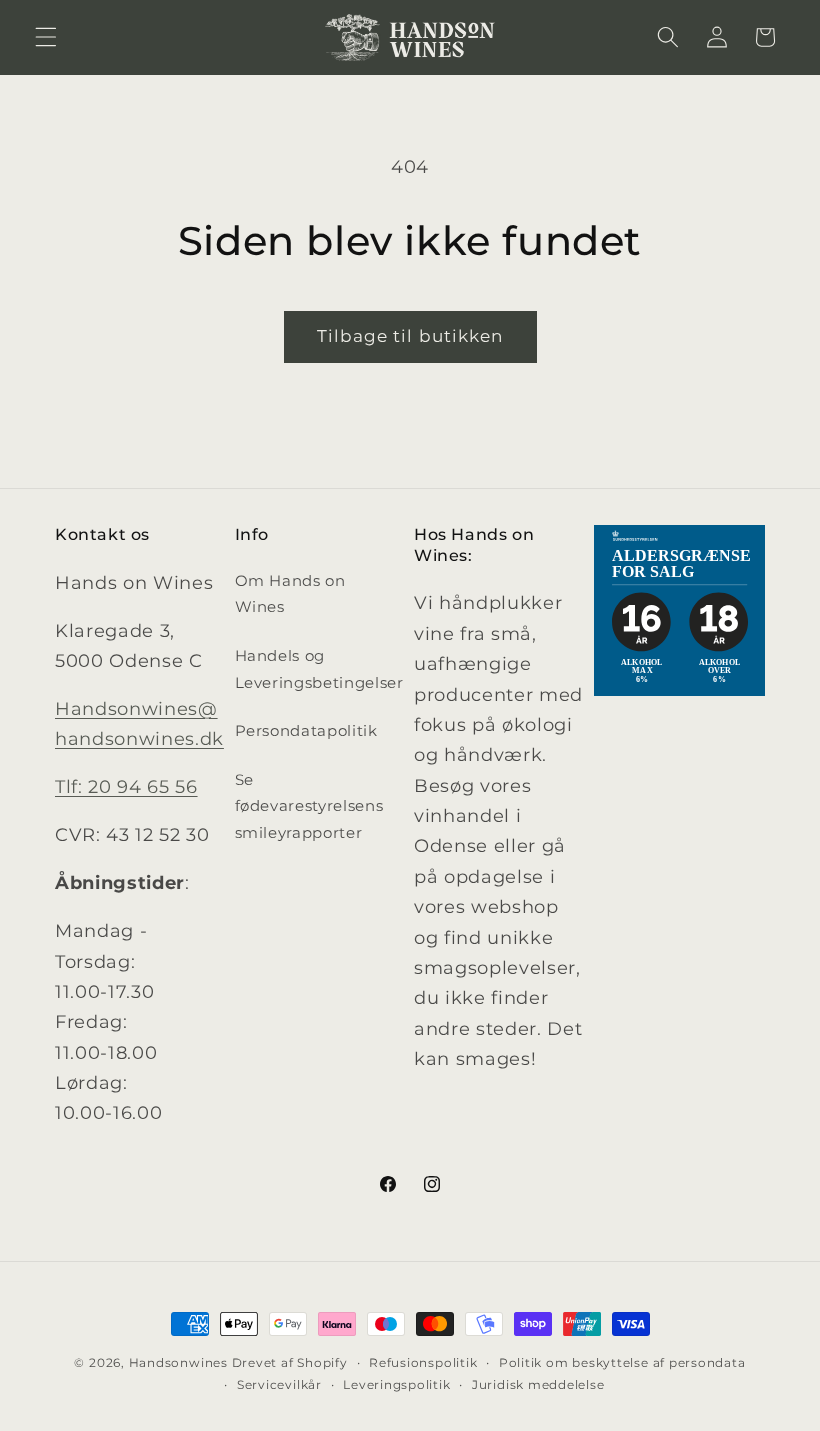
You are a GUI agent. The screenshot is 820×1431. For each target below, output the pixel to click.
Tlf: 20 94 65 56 (126, 786)
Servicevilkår (279, 1384)
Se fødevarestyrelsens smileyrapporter (309, 806)
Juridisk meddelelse (538, 1384)
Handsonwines (178, 1362)
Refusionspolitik (423, 1362)
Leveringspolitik (396, 1384)
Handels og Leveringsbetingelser (319, 669)
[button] (46, 37)
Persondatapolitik (306, 730)
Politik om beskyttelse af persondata (622, 1362)
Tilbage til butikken (410, 336)
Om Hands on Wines (290, 594)
